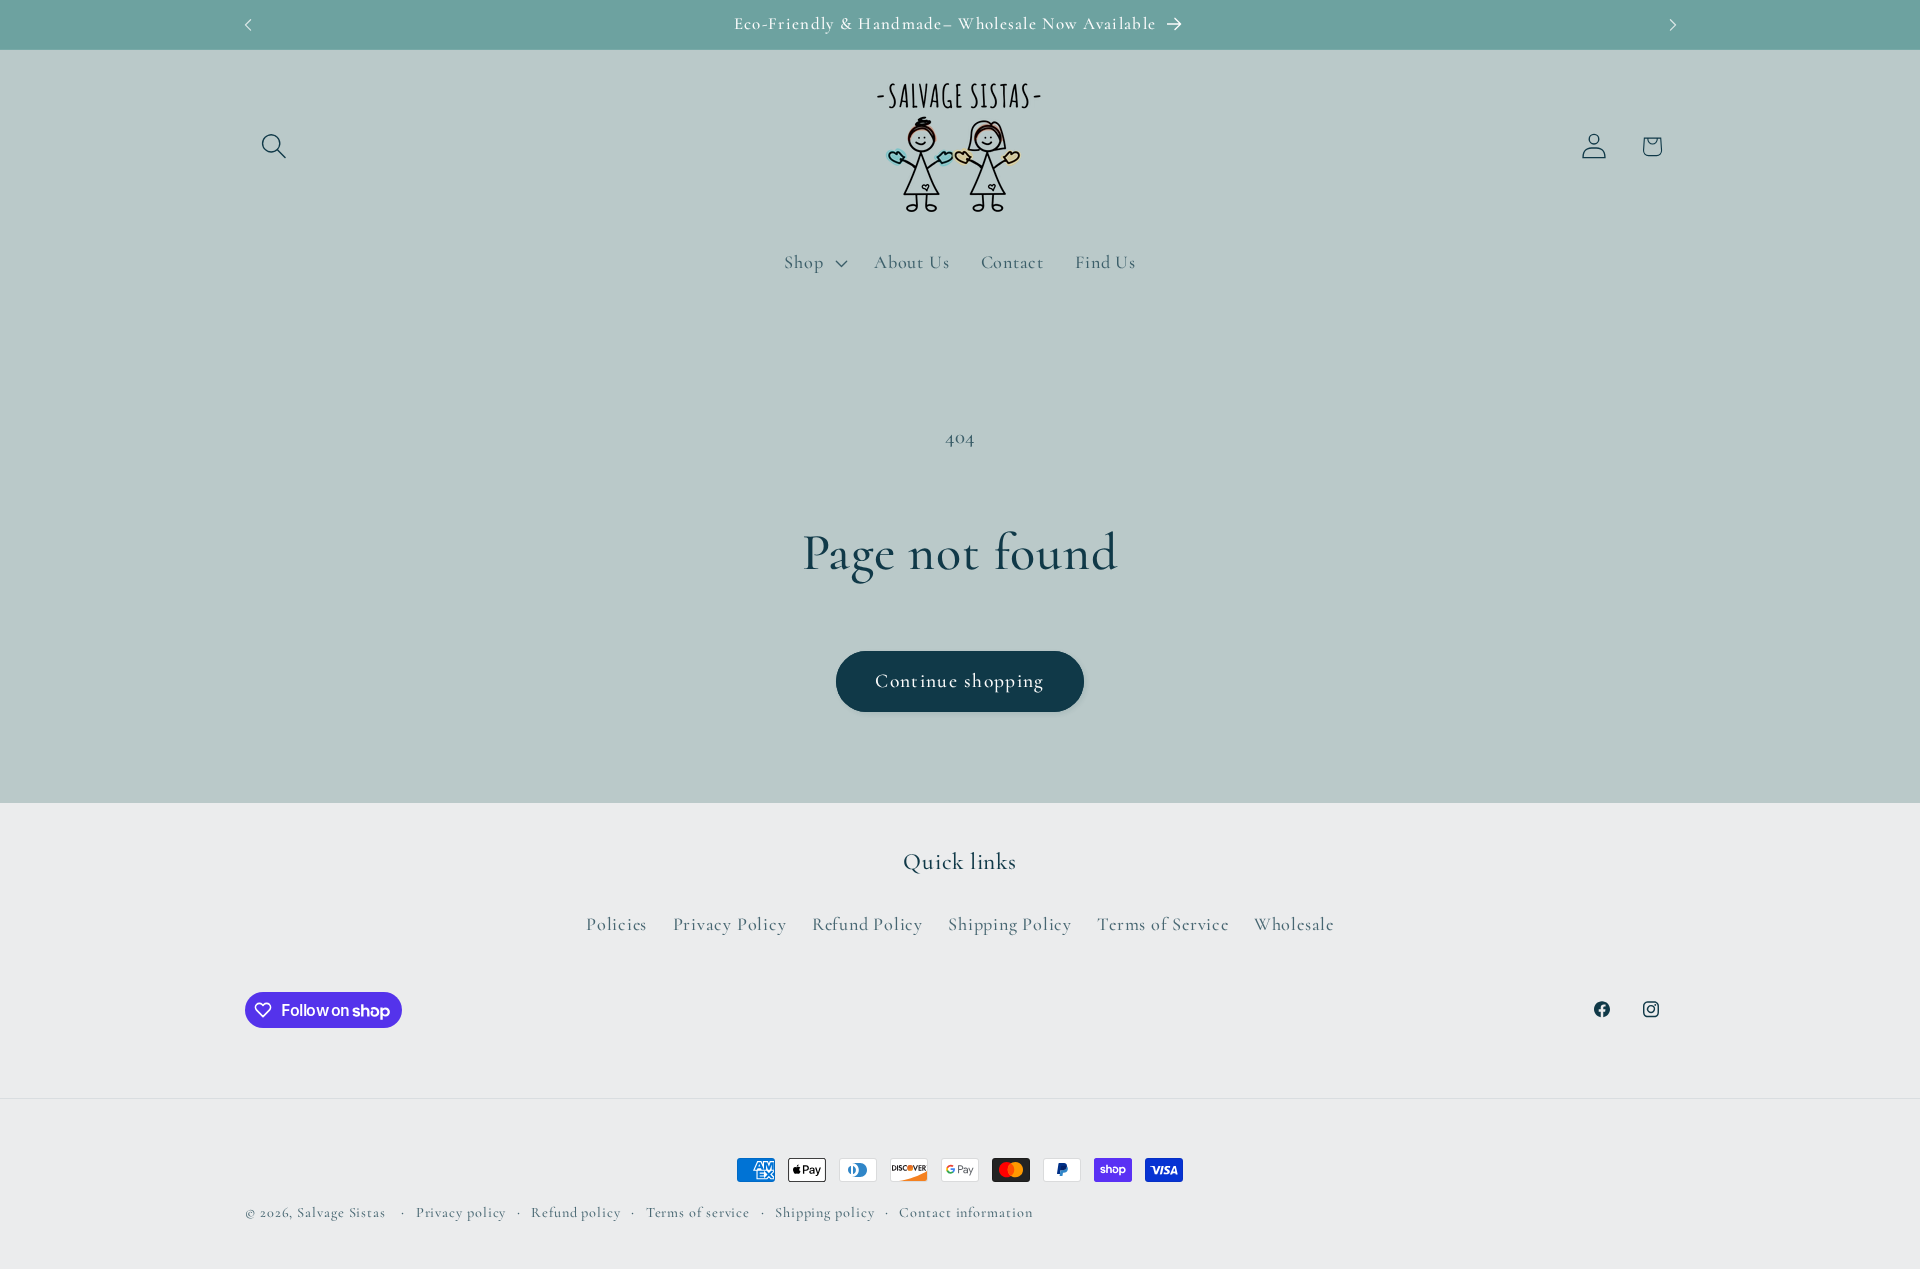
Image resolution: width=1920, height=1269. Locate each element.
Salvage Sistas (341, 1212)
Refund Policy (867, 924)
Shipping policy (825, 1212)
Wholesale (1294, 924)
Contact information (965, 1212)
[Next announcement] (1673, 24)
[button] (273, 146)
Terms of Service (1162, 924)
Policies (616, 924)
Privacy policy (461, 1212)
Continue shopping (959, 681)
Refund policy (576, 1212)
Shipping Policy (1010, 924)
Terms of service (698, 1212)
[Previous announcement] (248, 24)
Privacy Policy (730, 924)
